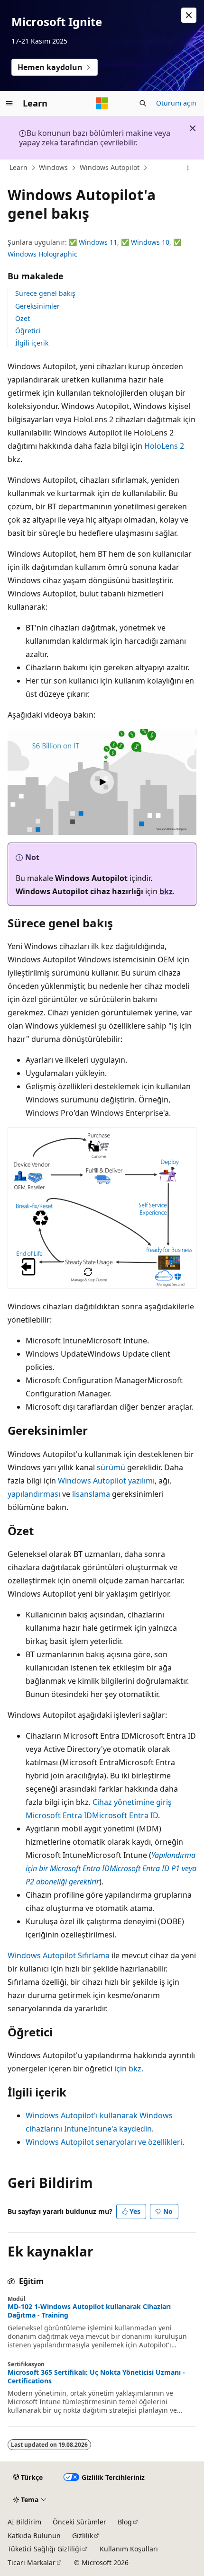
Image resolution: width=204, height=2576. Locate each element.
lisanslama (91, 1494)
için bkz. (129, 2069)
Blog (125, 2522)
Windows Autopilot (110, 167)
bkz (166, 891)
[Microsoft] (102, 103)
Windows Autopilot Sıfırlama (59, 1955)
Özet (23, 318)
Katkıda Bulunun (34, 2536)
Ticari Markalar (32, 2563)
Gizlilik (83, 2536)
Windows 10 (150, 242)
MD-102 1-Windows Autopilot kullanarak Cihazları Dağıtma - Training (89, 2311)
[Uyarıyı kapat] (189, 15)
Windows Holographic (42, 254)
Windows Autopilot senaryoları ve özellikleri (104, 2142)
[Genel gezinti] (9, 103)
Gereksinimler (37, 306)
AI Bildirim (24, 2522)
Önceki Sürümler (79, 2522)
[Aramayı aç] (143, 103)
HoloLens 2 (164, 446)
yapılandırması (34, 1494)
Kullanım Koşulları (129, 2549)
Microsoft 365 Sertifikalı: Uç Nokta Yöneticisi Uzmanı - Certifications (96, 2377)
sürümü (111, 1467)
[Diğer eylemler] (188, 168)
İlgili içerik (32, 343)
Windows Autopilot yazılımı (106, 1481)
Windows (53, 167)
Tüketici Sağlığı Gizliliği (44, 2549)
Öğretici (28, 331)
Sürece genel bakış (45, 293)
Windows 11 (98, 242)
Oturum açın (176, 103)
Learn (19, 167)
